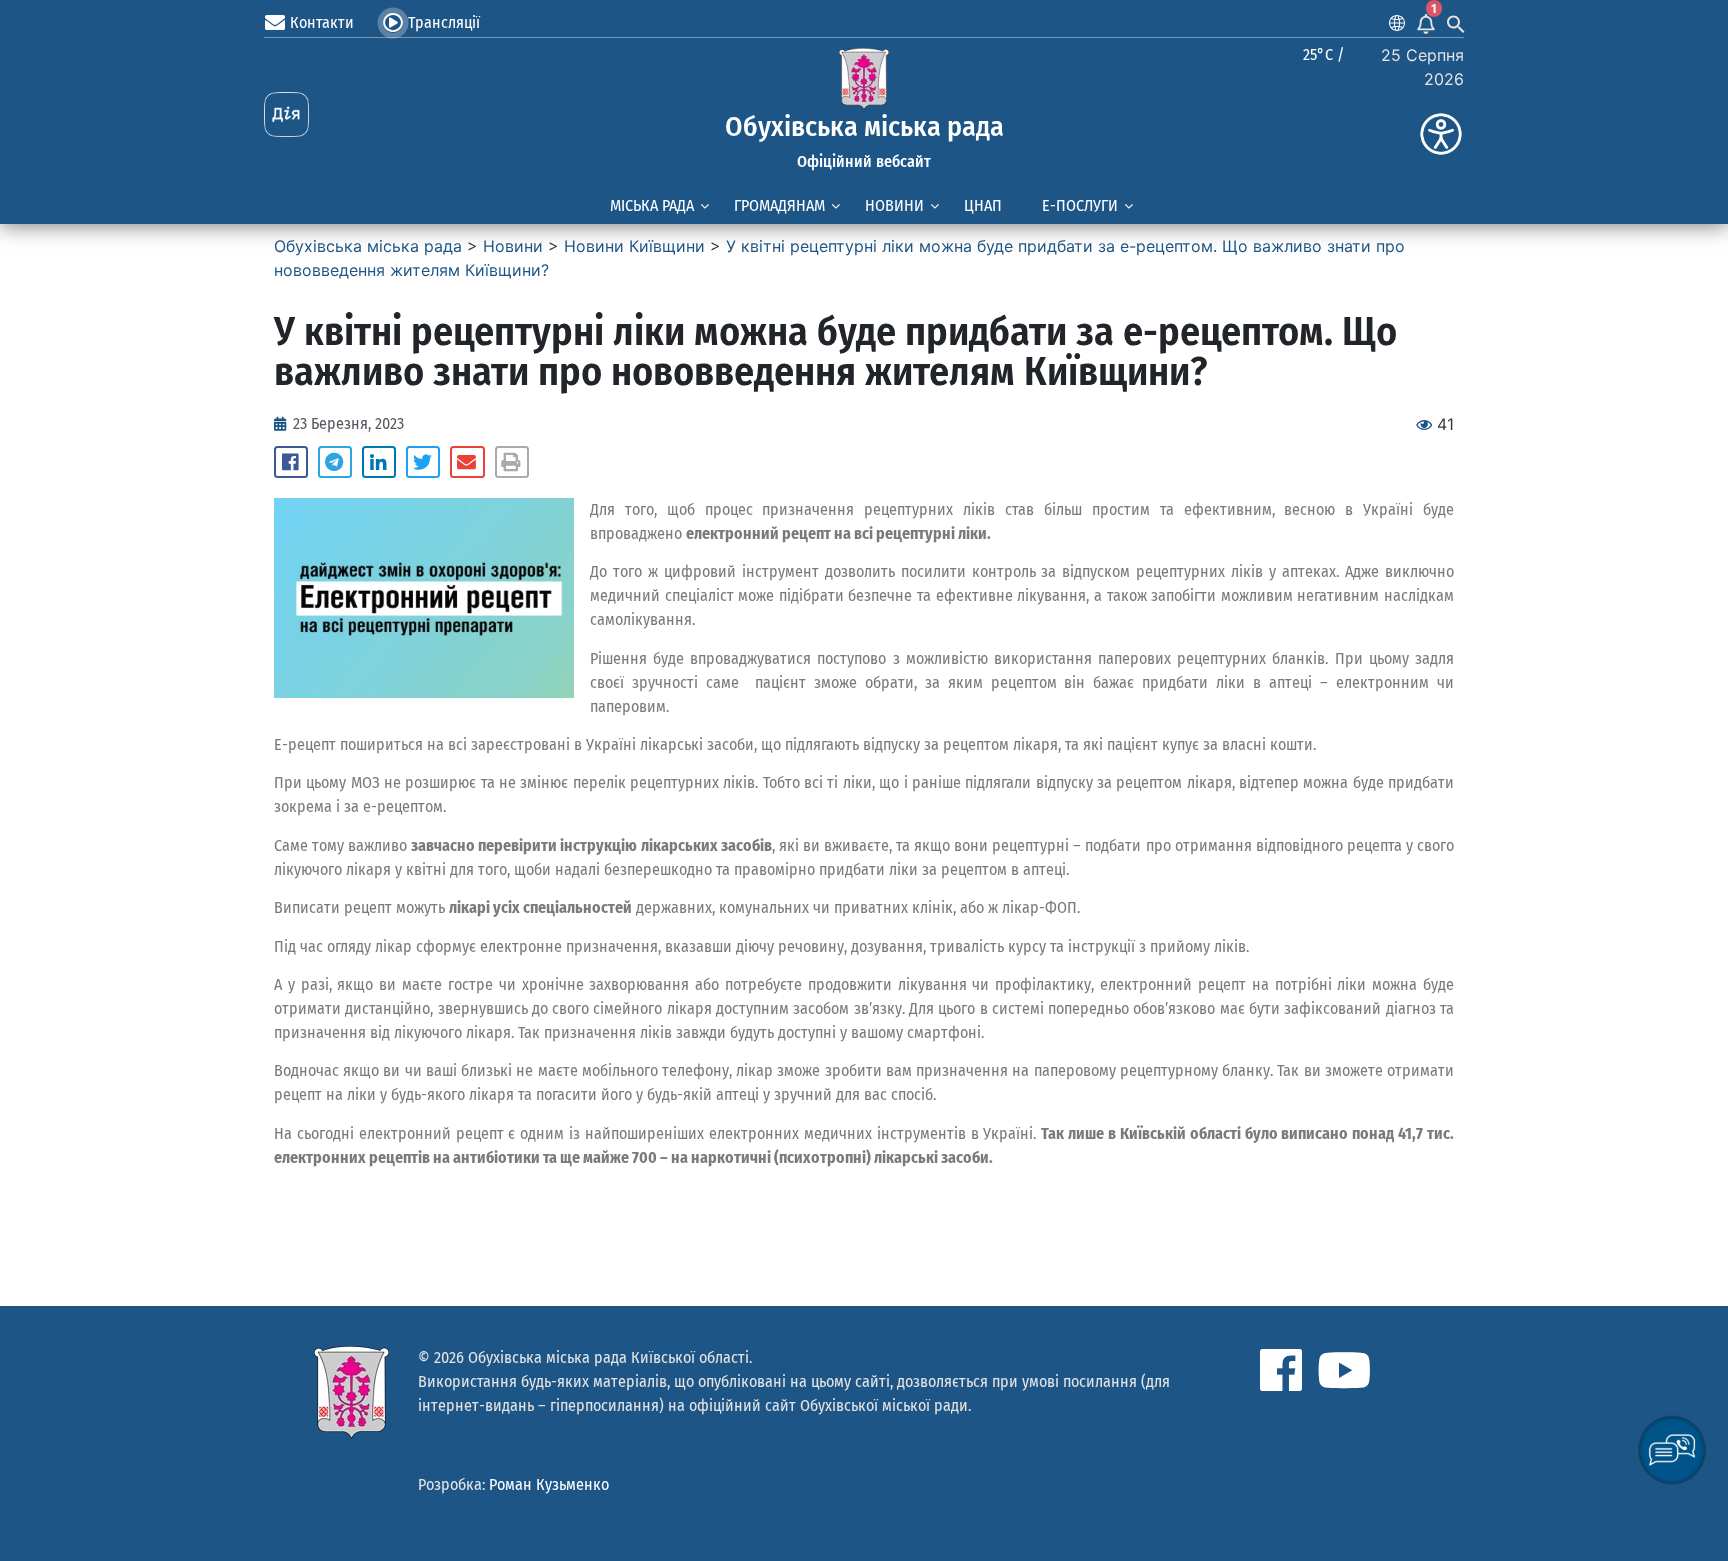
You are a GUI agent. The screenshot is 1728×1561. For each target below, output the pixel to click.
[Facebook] (1281, 1370)
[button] (291, 462)
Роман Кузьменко (549, 1484)
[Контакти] (275, 23)
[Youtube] (1344, 1370)
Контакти (322, 22)
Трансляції (444, 22)
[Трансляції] (393, 23)
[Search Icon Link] (1456, 23)
